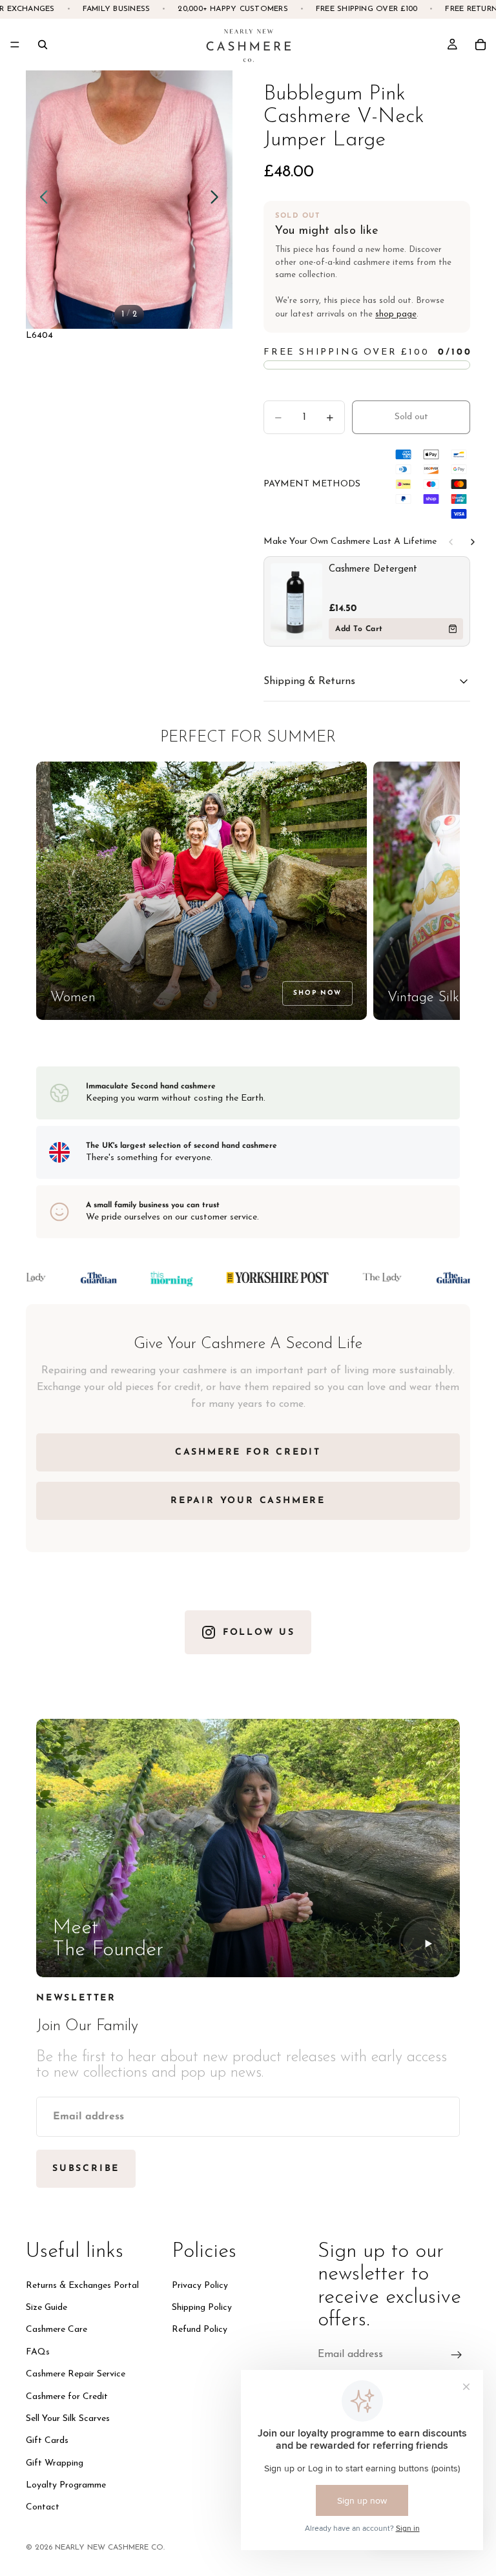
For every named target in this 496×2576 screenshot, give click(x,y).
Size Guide (46, 2308)
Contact (43, 2508)
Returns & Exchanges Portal (82, 2286)
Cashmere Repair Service (76, 2375)
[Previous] (451, 542)
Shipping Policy (202, 2308)
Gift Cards (47, 2441)
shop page (396, 314)
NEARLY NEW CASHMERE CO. (110, 2548)
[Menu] (15, 45)
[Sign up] (457, 2355)
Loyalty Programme (66, 2486)
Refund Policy (200, 2330)
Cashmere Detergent (373, 569)
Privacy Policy (200, 2286)
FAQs (38, 2352)
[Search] (43, 45)
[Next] (473, 542)
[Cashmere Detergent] (296, 601)
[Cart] (480, 45)
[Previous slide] (40, 200)
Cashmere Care (57, 2330)
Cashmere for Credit (67, 2397)
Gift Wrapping (55, 2463)
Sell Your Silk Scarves (68, 2419)
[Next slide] (218, 200)
